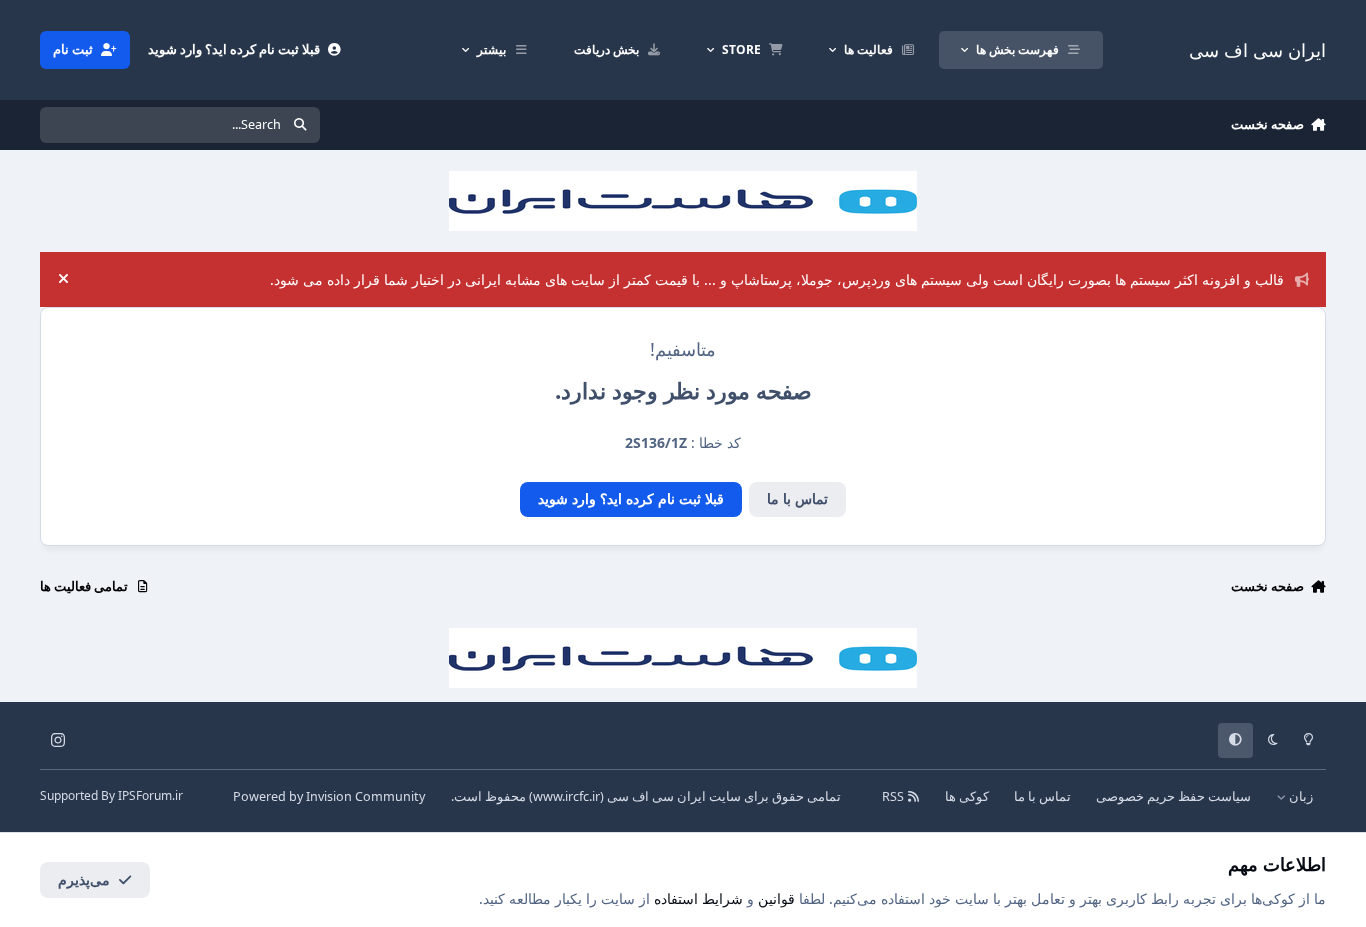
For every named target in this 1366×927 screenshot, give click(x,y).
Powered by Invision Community (329, 796)
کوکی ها (967, 796)
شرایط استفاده (698, 898)
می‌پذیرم (84, 879)
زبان (1299, 796)
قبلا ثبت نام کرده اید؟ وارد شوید (631, 498)
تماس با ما (797, 498)
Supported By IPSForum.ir (111, 795)
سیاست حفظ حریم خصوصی (1173, 796)
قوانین (776, 898)
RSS (894, 796)
